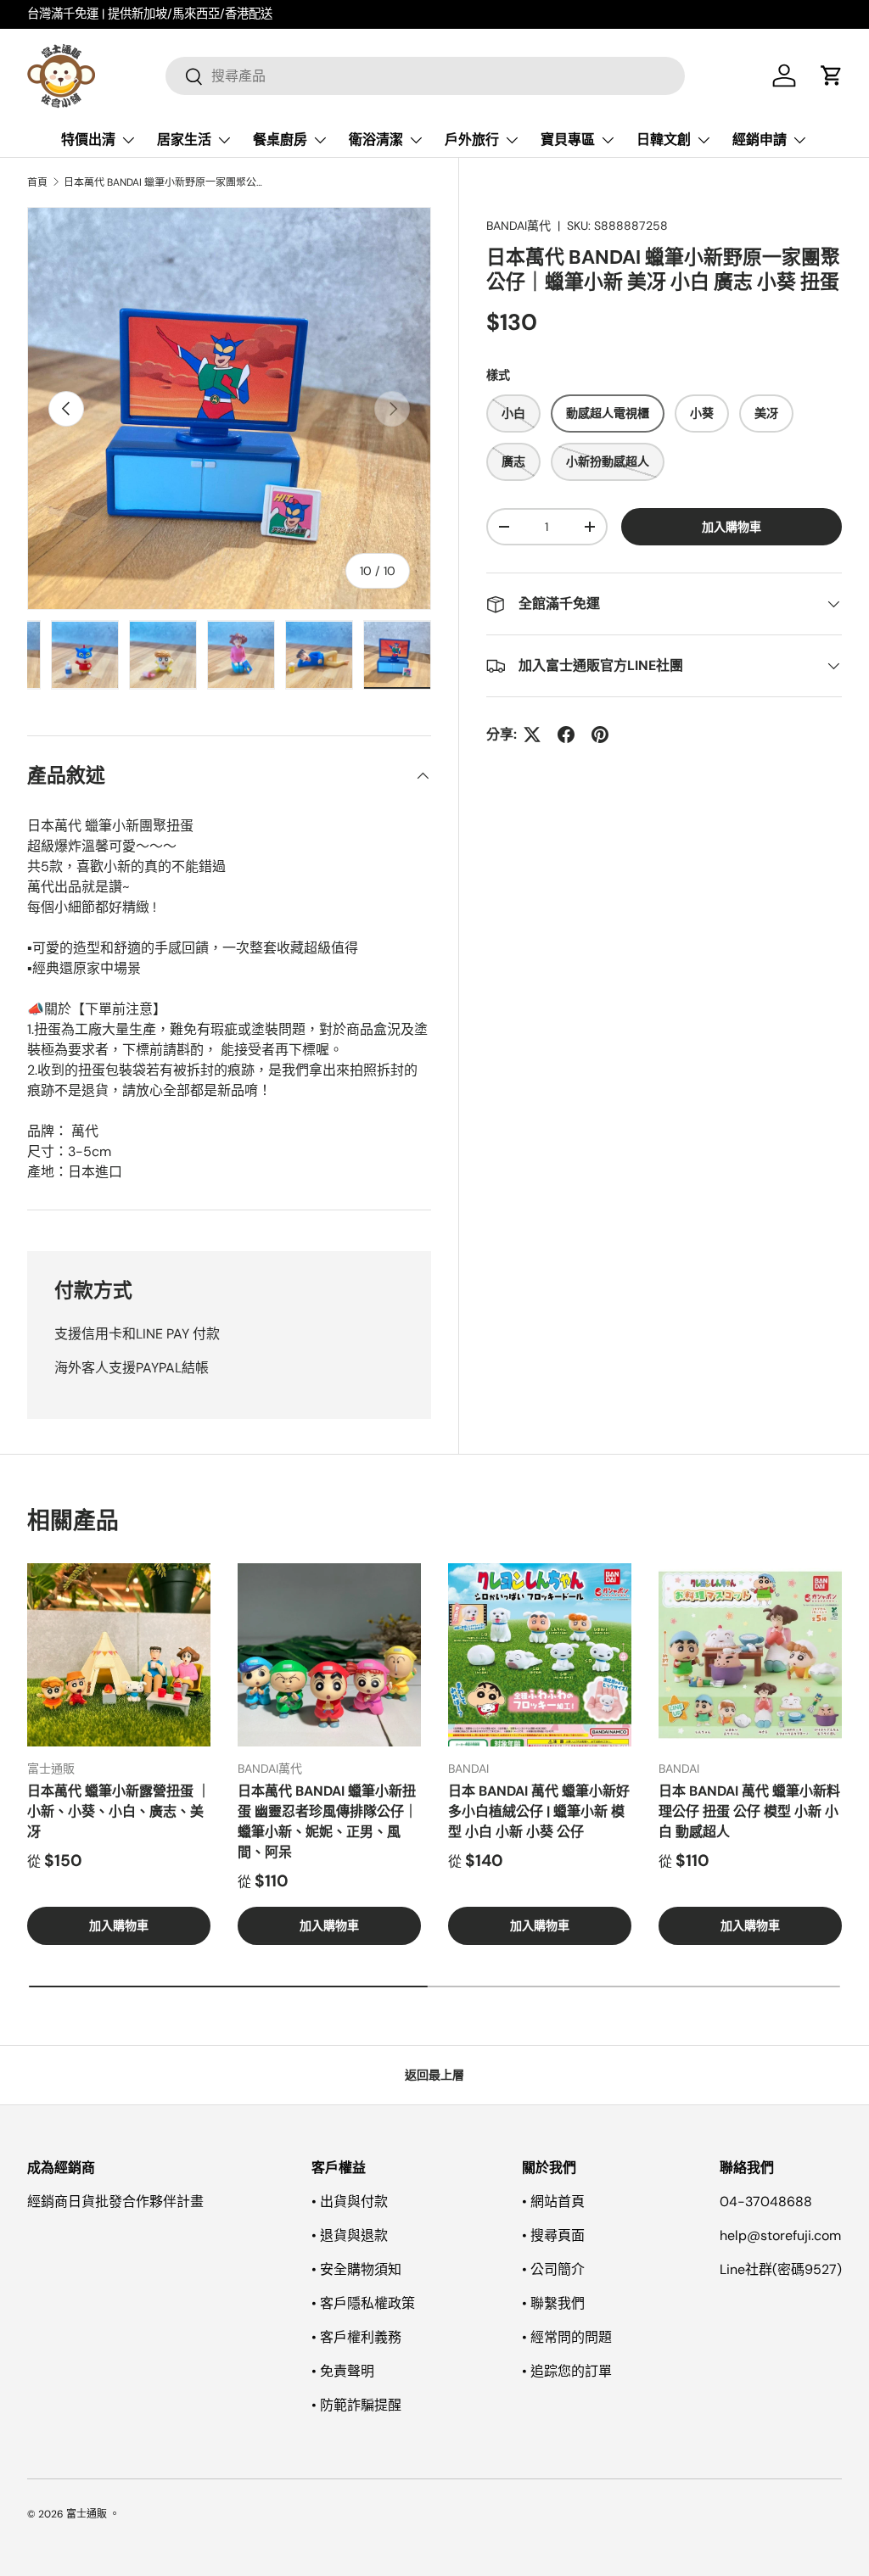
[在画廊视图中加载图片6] (85, 655)
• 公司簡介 (553, 2269)
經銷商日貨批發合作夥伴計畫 (115, 2202)
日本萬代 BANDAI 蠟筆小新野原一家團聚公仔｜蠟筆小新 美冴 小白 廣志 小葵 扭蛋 (165, 182)
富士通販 (87, 2514)
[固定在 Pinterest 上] (600, 735)
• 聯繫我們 (553, 2303)
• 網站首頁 (553, 2202)
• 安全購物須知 (356, 2269)
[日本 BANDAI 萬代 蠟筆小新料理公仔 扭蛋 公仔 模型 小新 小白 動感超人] (750, 1655)
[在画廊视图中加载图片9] (319, 655)
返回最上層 (434, 2075)
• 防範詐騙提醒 (356, 2405)
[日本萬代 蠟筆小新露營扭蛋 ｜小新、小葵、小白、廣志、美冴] (119, 1655)
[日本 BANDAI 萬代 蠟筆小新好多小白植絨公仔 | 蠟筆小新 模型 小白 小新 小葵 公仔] (540, 1655)
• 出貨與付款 (350, 2202)
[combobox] (425, 76)
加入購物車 (732, 527)
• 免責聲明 (343, 2371)
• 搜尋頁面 (553, 2235)
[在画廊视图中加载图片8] (241, 655)
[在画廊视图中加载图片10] (397, 655)
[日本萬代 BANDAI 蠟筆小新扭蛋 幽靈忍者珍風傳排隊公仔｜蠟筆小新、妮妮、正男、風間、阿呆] (329, 1655)
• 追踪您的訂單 (567, 2371)
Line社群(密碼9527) (781, 2269)
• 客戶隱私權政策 (363, 2303)
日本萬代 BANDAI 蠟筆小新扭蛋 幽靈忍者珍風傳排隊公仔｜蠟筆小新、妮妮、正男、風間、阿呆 (328, 1822)
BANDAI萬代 (519, 226)
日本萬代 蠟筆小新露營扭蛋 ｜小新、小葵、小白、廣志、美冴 (119, 1811)
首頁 (37, 182)
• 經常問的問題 (567, 2337)
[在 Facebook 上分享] (566, 735)
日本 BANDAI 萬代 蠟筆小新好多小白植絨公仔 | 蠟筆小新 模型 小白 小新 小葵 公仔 (539, 1811)
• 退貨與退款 (350, 2235)
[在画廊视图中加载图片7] (163, 655)
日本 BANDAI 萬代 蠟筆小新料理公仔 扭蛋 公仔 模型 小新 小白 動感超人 (749, 1811)
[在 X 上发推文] (532, 735)
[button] (832, 75)
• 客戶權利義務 (356, 2337)
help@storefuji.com (780, 2235)
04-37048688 (766, 2202)
